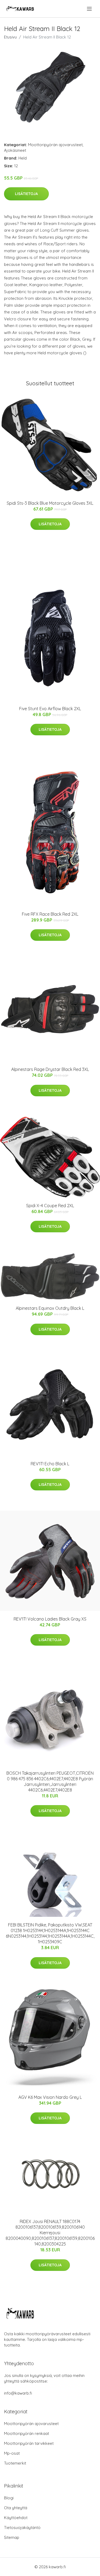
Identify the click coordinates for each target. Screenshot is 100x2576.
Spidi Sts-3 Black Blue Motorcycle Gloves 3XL (50, 503)
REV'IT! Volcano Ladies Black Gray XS (50, 1619)
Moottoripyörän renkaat (27, 2433)
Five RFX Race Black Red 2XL (50, 914)
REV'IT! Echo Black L (50, 1464)
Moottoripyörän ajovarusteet (55, 145)
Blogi (9, 2498)
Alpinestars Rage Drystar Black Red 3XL (50, 1069)
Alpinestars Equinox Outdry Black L (50, 1308)
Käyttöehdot (16, 2518)
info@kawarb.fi (18, 2393)
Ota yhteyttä (16, 2508)
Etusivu (10, 37)
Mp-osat (12, 2453)
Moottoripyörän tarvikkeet (29, 2443)
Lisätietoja (26, 194)
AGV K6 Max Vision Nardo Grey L (50, 2097)
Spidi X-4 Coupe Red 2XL (50, 1206)
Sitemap (12, 2537)
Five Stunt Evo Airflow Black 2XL (50, 709)
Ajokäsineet (15, 150)
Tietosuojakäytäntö (22, 2528)
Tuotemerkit (15, 2463)
